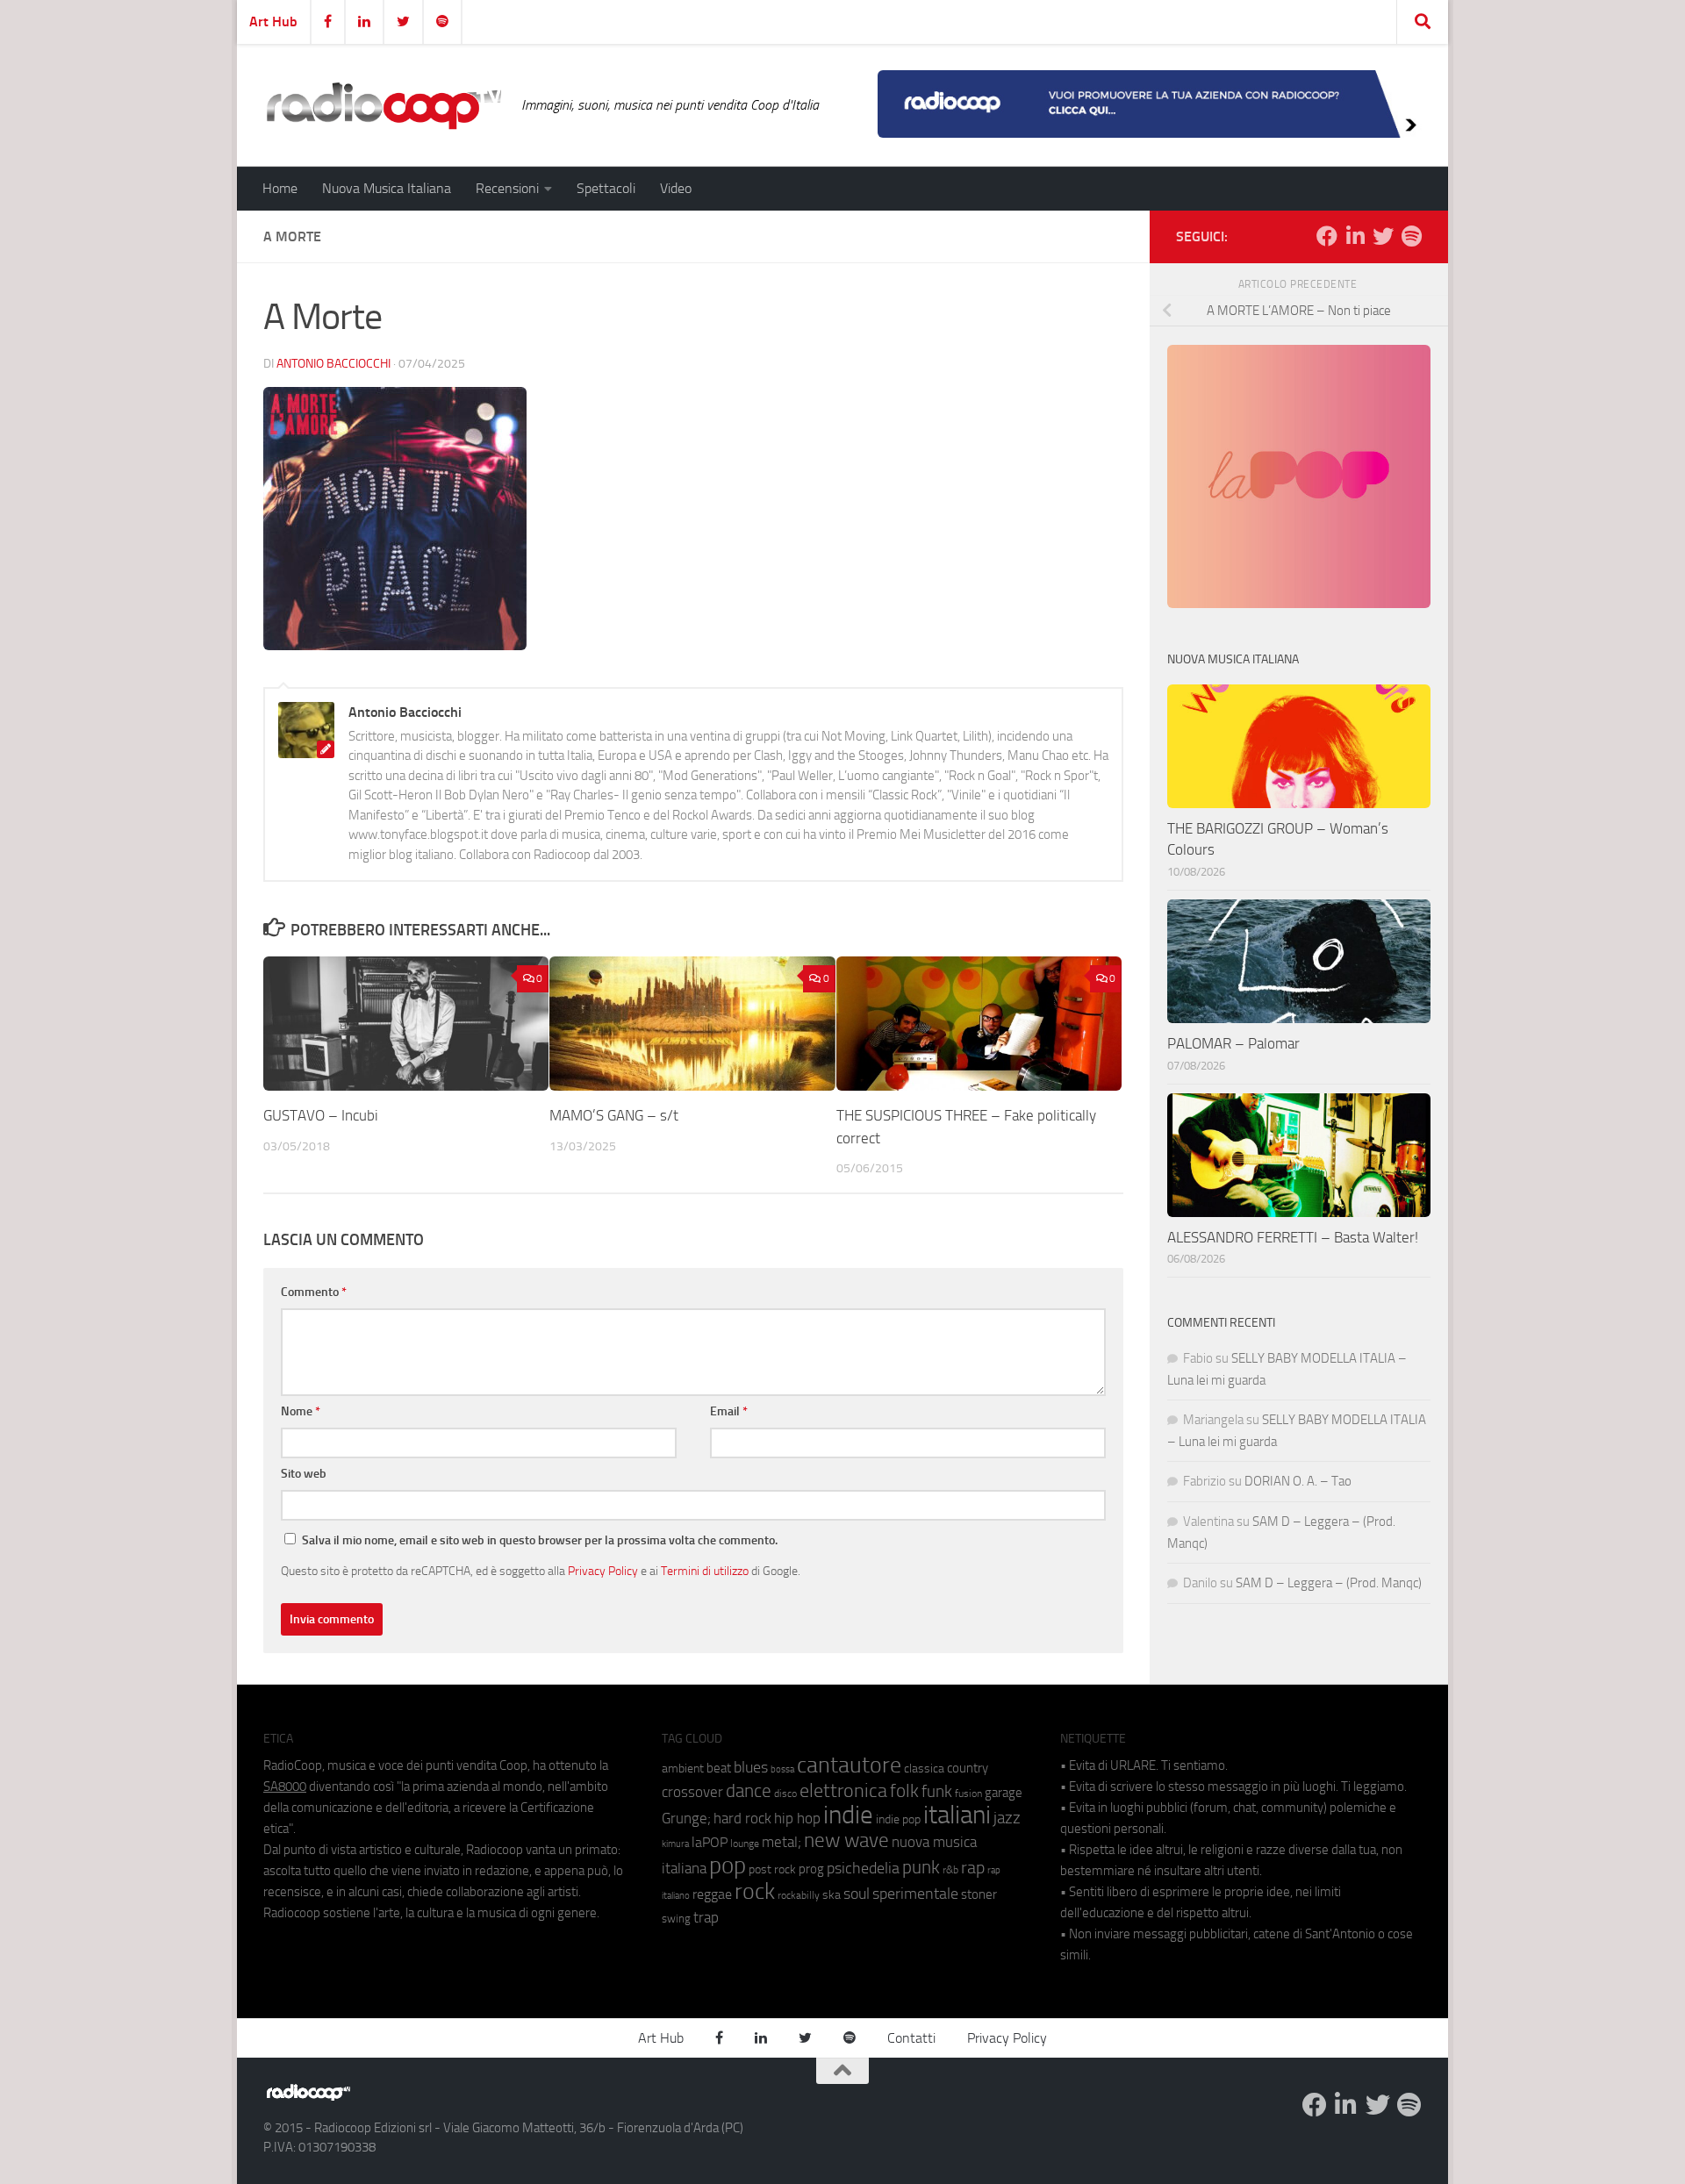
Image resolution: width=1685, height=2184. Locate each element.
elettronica (843, 1790)
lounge (745, 1844)
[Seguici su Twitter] (1383, 236)
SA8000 (285, 1787)
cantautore (849, 1765)
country (968, 1768)
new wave (846, 1840)
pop (728, 1865)
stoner (979, 1894)
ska (832, 1895)
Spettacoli (606, 188)
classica (924, 1769)
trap (706, 1917)
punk (921, 1867)
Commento (314, 1292)
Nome (301, 1411)
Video (676, 188)
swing (676, 1919)
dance (749, 1790)
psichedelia (863, 1868)
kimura (675, 1844)
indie (848, 1815)
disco (785, 1794)
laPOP (710, 1843)
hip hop (797, 1818)
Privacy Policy (603, 1571)
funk (937, 1792)
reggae (712, 1894)
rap (973, 1868)
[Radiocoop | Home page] (384, 105)
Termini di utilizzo (705, 1571)
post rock (772, 1869)
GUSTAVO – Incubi (321, 1115)
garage (1004, 1793)
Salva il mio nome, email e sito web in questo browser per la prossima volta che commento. (540, 1540)
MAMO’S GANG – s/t (614, 1115)
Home (280, 188)
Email (729, 1411)
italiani (957, 1815)
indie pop (898, 1819)
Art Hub (273, 21)
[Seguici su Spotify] (1411, 236)
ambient (683, 1769)
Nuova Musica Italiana (387, 188)
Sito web (304, 1474)
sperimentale (915, 1894)
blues (751, 1767)
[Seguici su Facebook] (1327, 236)
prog (811, 1869)
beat (719, 1768)
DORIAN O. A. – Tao (1298, 1481)
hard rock (742, 1819)
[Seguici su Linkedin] (1355, 236)
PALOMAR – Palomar (1233, 1043)
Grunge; (686, 1819)
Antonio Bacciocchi (333, 364)
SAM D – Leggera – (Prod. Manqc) (1329, 1583)
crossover (692, 1792)
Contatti (911, 2038)
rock (755, 1891)
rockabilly (799, 1895)
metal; (782, 1842)
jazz (1007, 1818)
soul (857, 1894)
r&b (950, 1869)
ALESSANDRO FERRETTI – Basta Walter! (1293, 1237)
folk (904, 1791)
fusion (968, 1793)
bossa (782, 1769)
